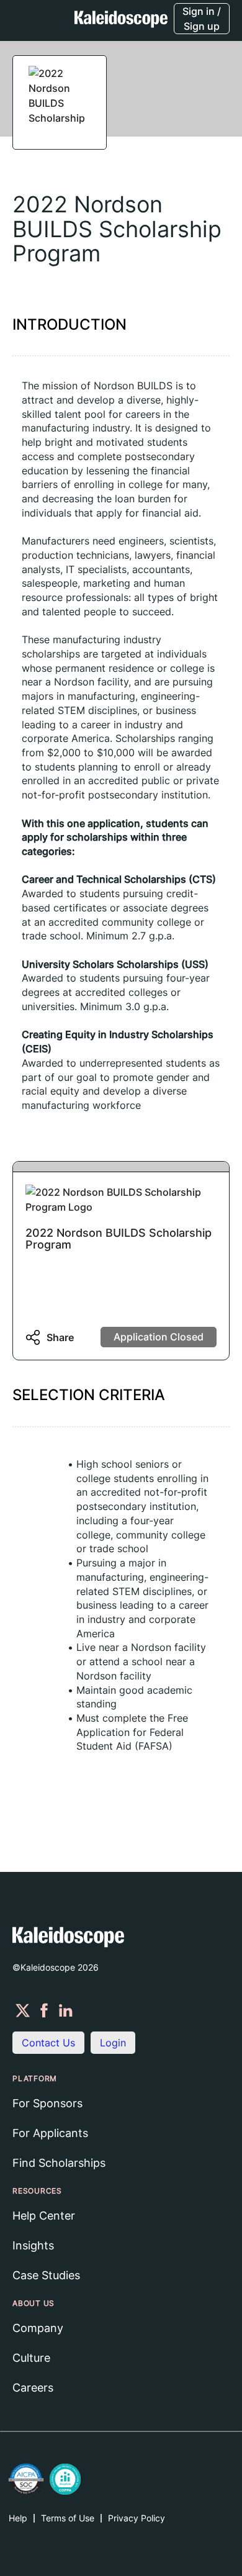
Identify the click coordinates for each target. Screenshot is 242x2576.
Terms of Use (68, 2518)
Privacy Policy (137, 2518)
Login (113, 2043)
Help (18, 2518)
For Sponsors (47, 2103)
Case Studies (46, 2275)
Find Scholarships (59, 2163)
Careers (33, 2388)
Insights (33, 2245)
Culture (31, 2358)
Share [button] (60, 1337)
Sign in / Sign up (202, 19)
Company (38, 2328)
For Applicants (50, 2133)
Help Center (44, 2216)
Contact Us (48, 2043)
